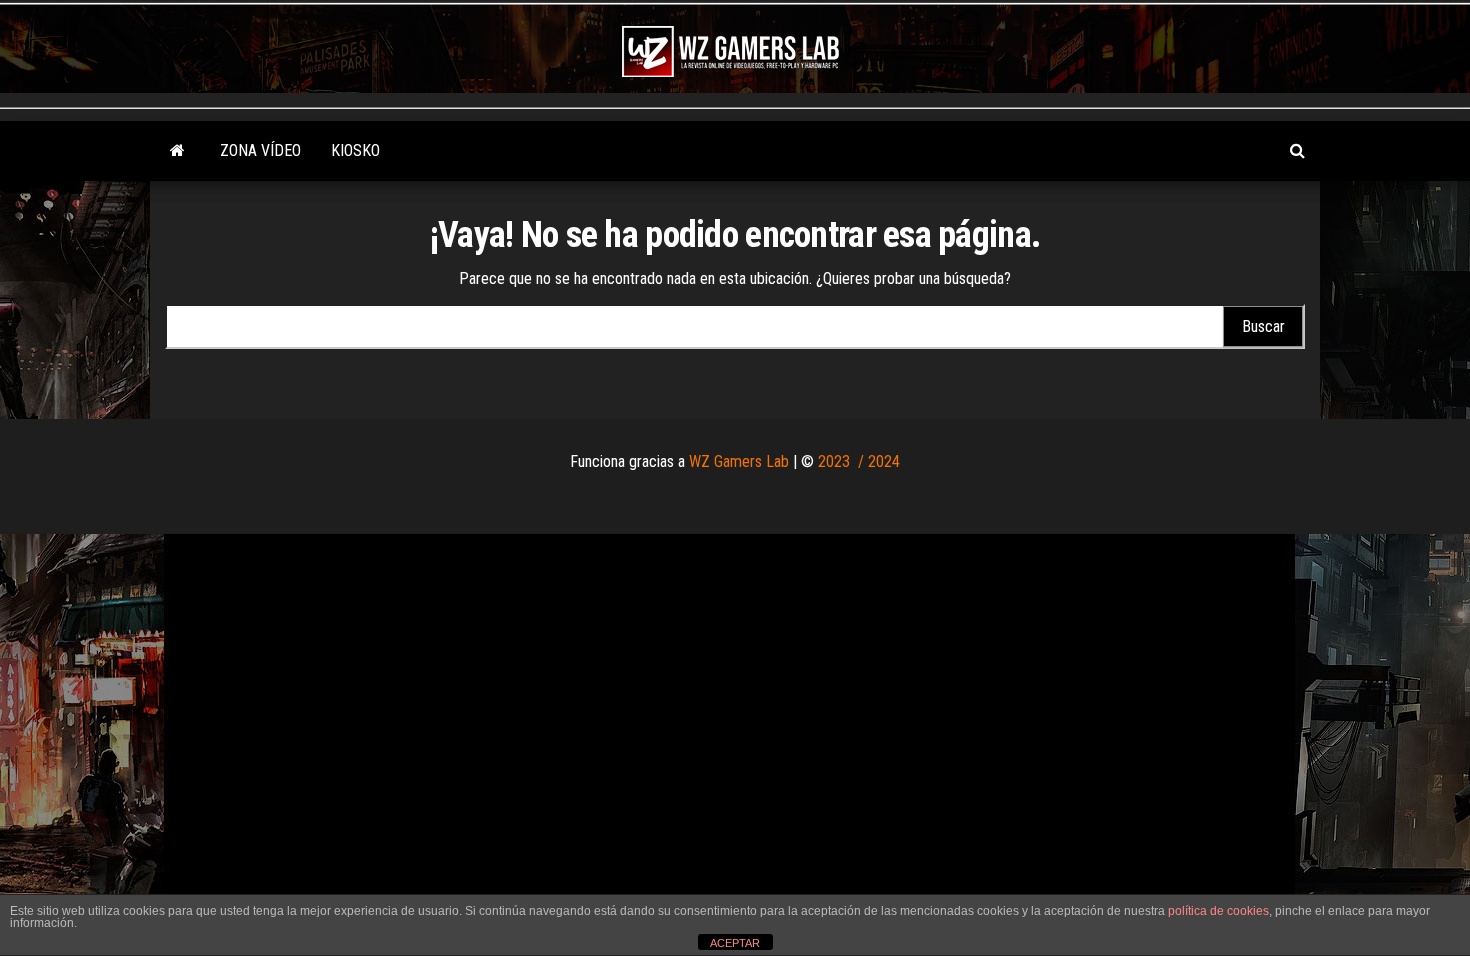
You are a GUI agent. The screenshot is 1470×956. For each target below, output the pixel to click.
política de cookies (1218, 911)
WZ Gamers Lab (739, 461)
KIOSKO (355, 150)
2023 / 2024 (859, 461)
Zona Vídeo (260, 150)
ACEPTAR (735, 943)
